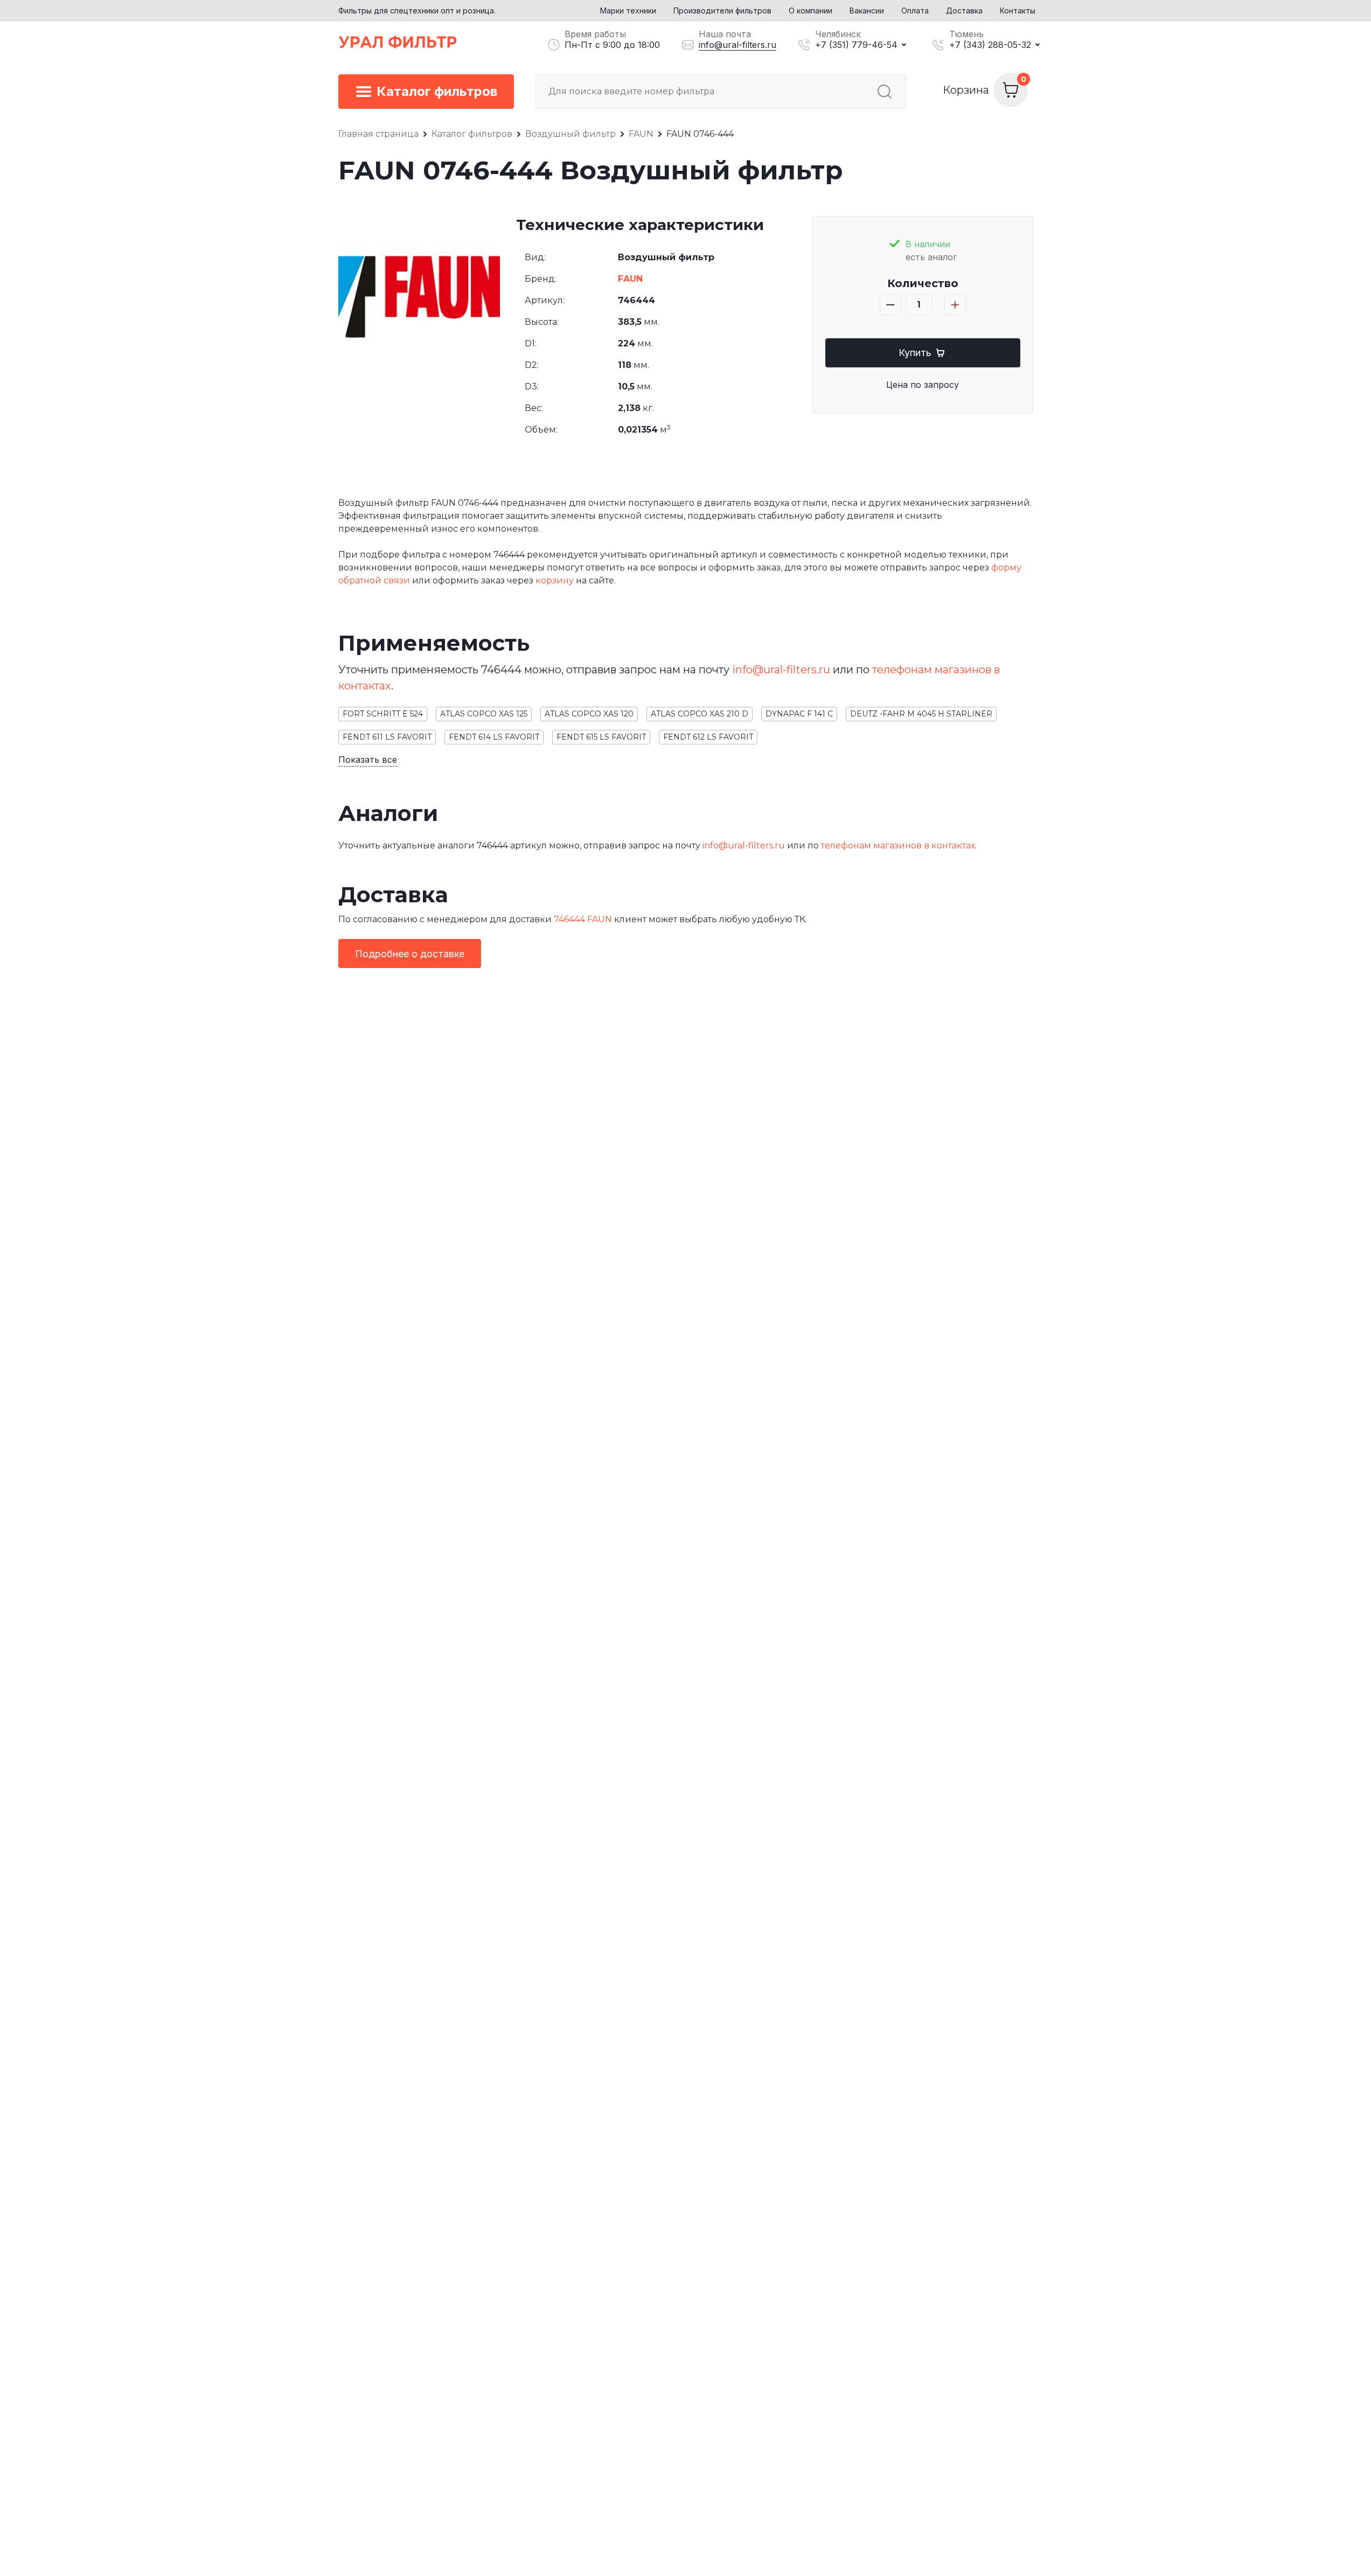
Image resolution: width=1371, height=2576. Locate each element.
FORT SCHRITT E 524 (383, 714)
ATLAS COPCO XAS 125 (484, 714)
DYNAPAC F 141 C (799, 714)
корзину (555, 580)
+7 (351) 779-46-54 (856, 45)
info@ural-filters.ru (737, 45)
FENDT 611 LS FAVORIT (387, 737)
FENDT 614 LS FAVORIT (494, 737)
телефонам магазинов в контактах (898, 845)
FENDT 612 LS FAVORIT (708, 737)
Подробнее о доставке (410, 954)
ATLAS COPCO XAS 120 (589, 714)
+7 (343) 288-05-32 (990, 45)
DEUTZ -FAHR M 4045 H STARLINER (921, 714)
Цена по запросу (923, 385)
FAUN (630, 279)
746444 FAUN (583, 919)
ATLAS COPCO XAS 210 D (700, 714)
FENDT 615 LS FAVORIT (601, 737)
